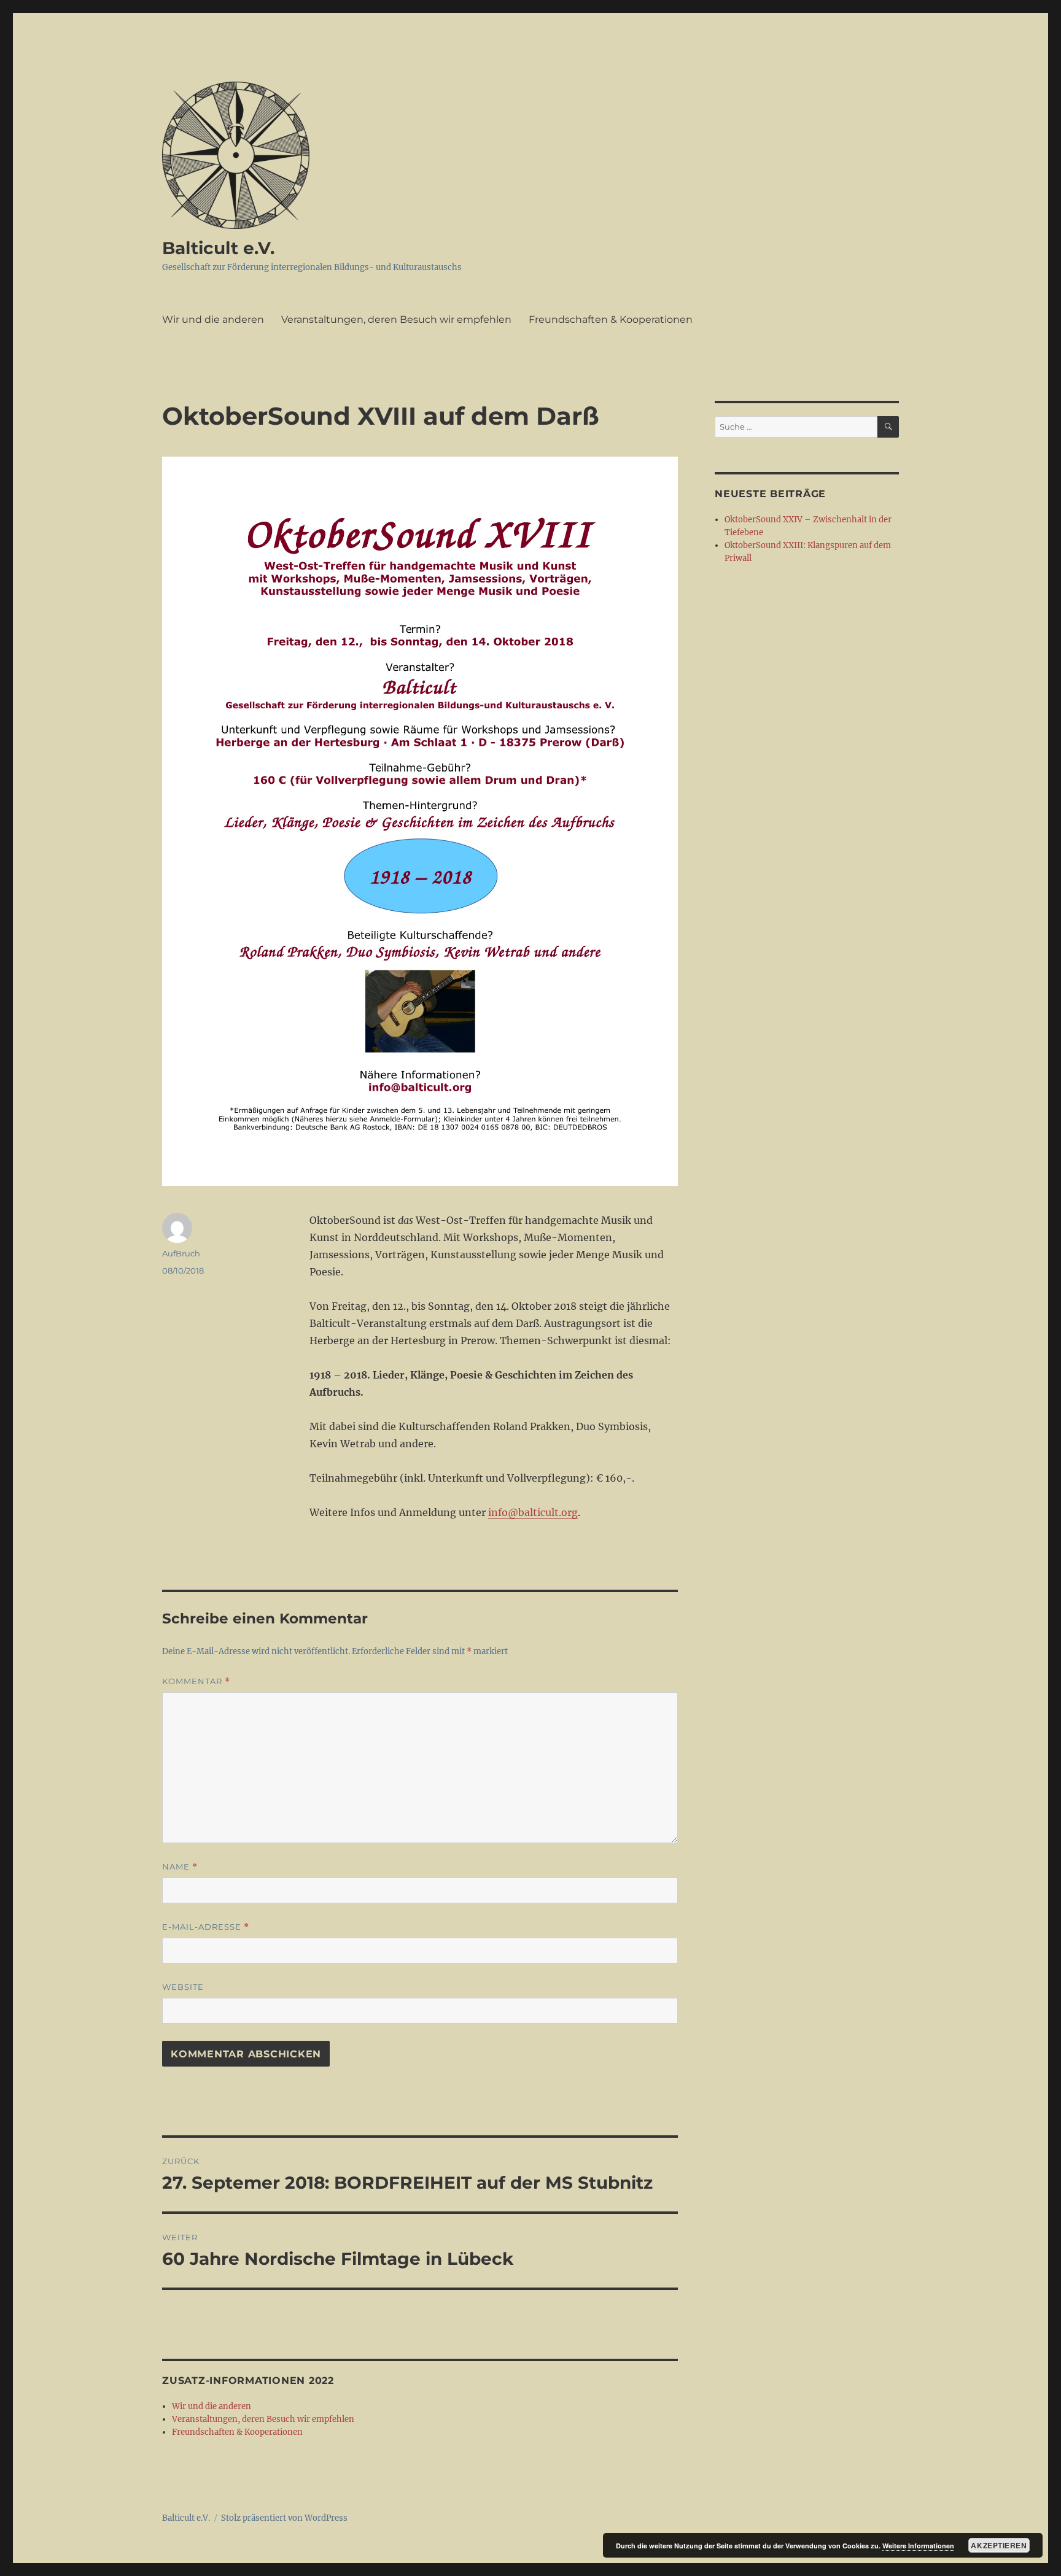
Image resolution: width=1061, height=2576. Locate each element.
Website (183, 1987)
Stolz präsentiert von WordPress (284, 2518)
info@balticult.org (533, 1512)
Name (180, 1867)
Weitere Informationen (918, 2546)
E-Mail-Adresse (206, 1927)
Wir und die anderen (213, 319)
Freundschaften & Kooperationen (611, 319)
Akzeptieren (999, 2545)
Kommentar (196, 1681)
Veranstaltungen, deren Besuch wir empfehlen (396, 319)
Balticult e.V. (218, 248)
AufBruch (181, 1253)
